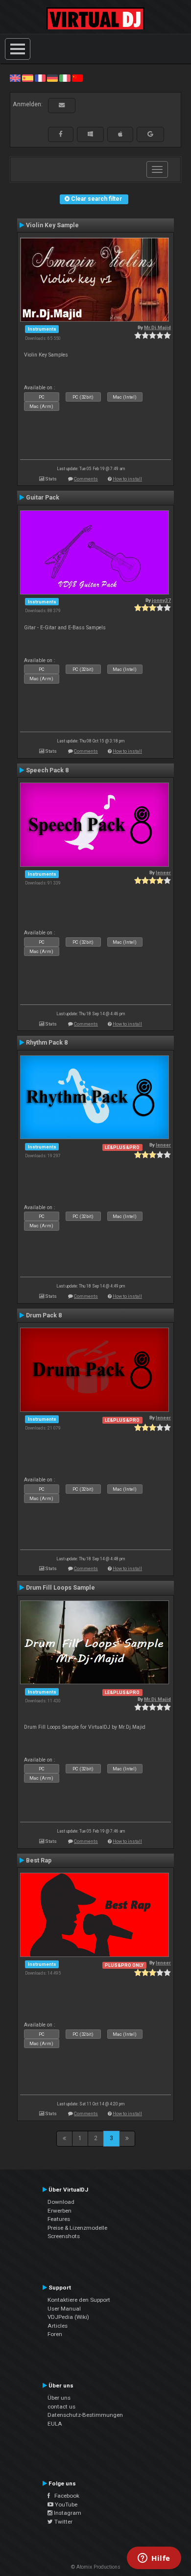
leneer (163, 872)
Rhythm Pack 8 (47, 1043)
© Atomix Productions (96, 2567)
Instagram (67, 2513)
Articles (58, 2326)
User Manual (64, 2309)
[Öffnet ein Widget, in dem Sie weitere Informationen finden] (154, 2559)
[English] (15, 78)
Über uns (59, 2398)
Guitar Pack (43, 498)
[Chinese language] (77, 78)
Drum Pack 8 (44, 1315)
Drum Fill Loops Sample (60, 1588)
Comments (86, 479)
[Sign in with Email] (62, 105)
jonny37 (161, 600)
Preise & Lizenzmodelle (77, 2228)
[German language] (52, 78)
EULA (55, 2424)
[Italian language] (65, 78)
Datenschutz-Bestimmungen (85, 2415)
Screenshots (64, 2236)
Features (59, 2219)
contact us (61, 2407)
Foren (55, 2334)
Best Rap (39, 1860)
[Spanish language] (27, 78)
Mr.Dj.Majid (157, 327)
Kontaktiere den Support (79, 2300)
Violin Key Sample (52, 225)
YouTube (65, 2504)
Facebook (65, 2496)
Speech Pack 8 (47, 770)
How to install (127, 479)
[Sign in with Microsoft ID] (90, 134)
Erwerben (60, 2211)
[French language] (40, 78)
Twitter (63, 2522)
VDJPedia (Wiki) (68, 2317)
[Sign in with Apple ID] (120, 134)
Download (61, 2202)
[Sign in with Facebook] (61, 134)
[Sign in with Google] (150, 134)
